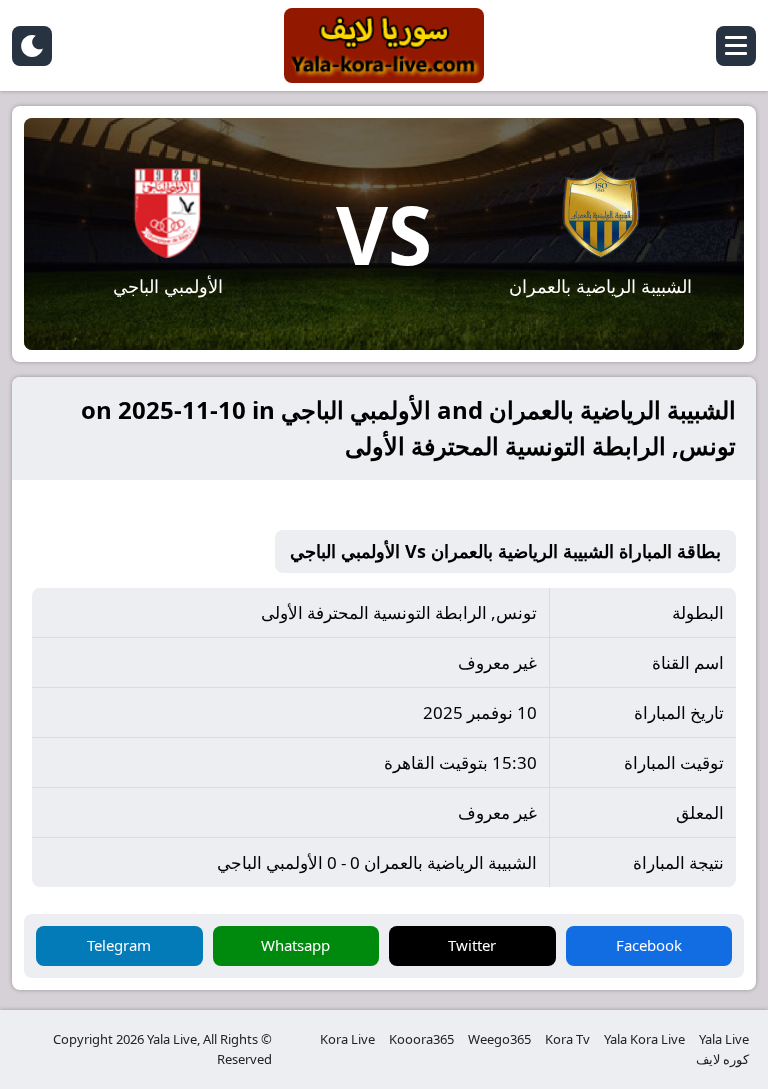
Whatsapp (295, 945)
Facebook (649, 945)
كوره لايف (722, 1059)
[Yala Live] (384, 45)
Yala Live (724, 1039)
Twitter (472, 945)
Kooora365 (421, 1039)
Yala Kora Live (644, 1039)
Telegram (119, 945)
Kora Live (347, 1039)
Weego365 (499, 1039)
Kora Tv (567, 1039)
